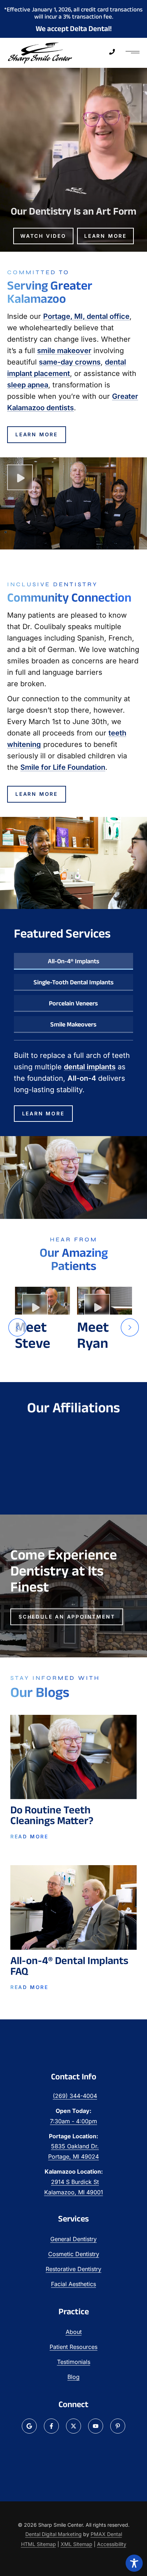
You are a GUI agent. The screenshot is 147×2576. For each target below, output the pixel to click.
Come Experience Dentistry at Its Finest (64, 1571)
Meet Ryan (93, 1335)
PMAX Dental (106, 2534)
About (74, 2332)
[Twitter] (73, 2426)
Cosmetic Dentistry (74, 2254)
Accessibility (112, 2544)
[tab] (74, 961)
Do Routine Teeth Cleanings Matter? (52, 1815)
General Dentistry (73, 2239)
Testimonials (74, 2362)
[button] (17, 1327)
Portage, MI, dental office (86, 316)
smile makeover (64, 351)
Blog (73, 2377)
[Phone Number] (112, 52)
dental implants (90, 1067)
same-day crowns (70, 362)
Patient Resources (73, 2347)
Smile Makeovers (73, 1024)
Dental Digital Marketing (54, 2534)
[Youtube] (96, 2426)
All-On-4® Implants (73, 961)
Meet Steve (33, 1335)
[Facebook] (51, 2426)
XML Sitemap (77, 2544)
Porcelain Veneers (73, 1003)
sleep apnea (28, 385)
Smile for (63, 767)
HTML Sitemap (39, 2544)
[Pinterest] (118, 2426)
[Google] (29, 2426)
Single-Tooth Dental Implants (73, 982)
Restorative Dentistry (73, 2269)
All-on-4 (82, 1078)
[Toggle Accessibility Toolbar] (134, 2563)
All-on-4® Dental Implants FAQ (69, 1966)
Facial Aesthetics (73, 2284)
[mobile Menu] (133, 53)
